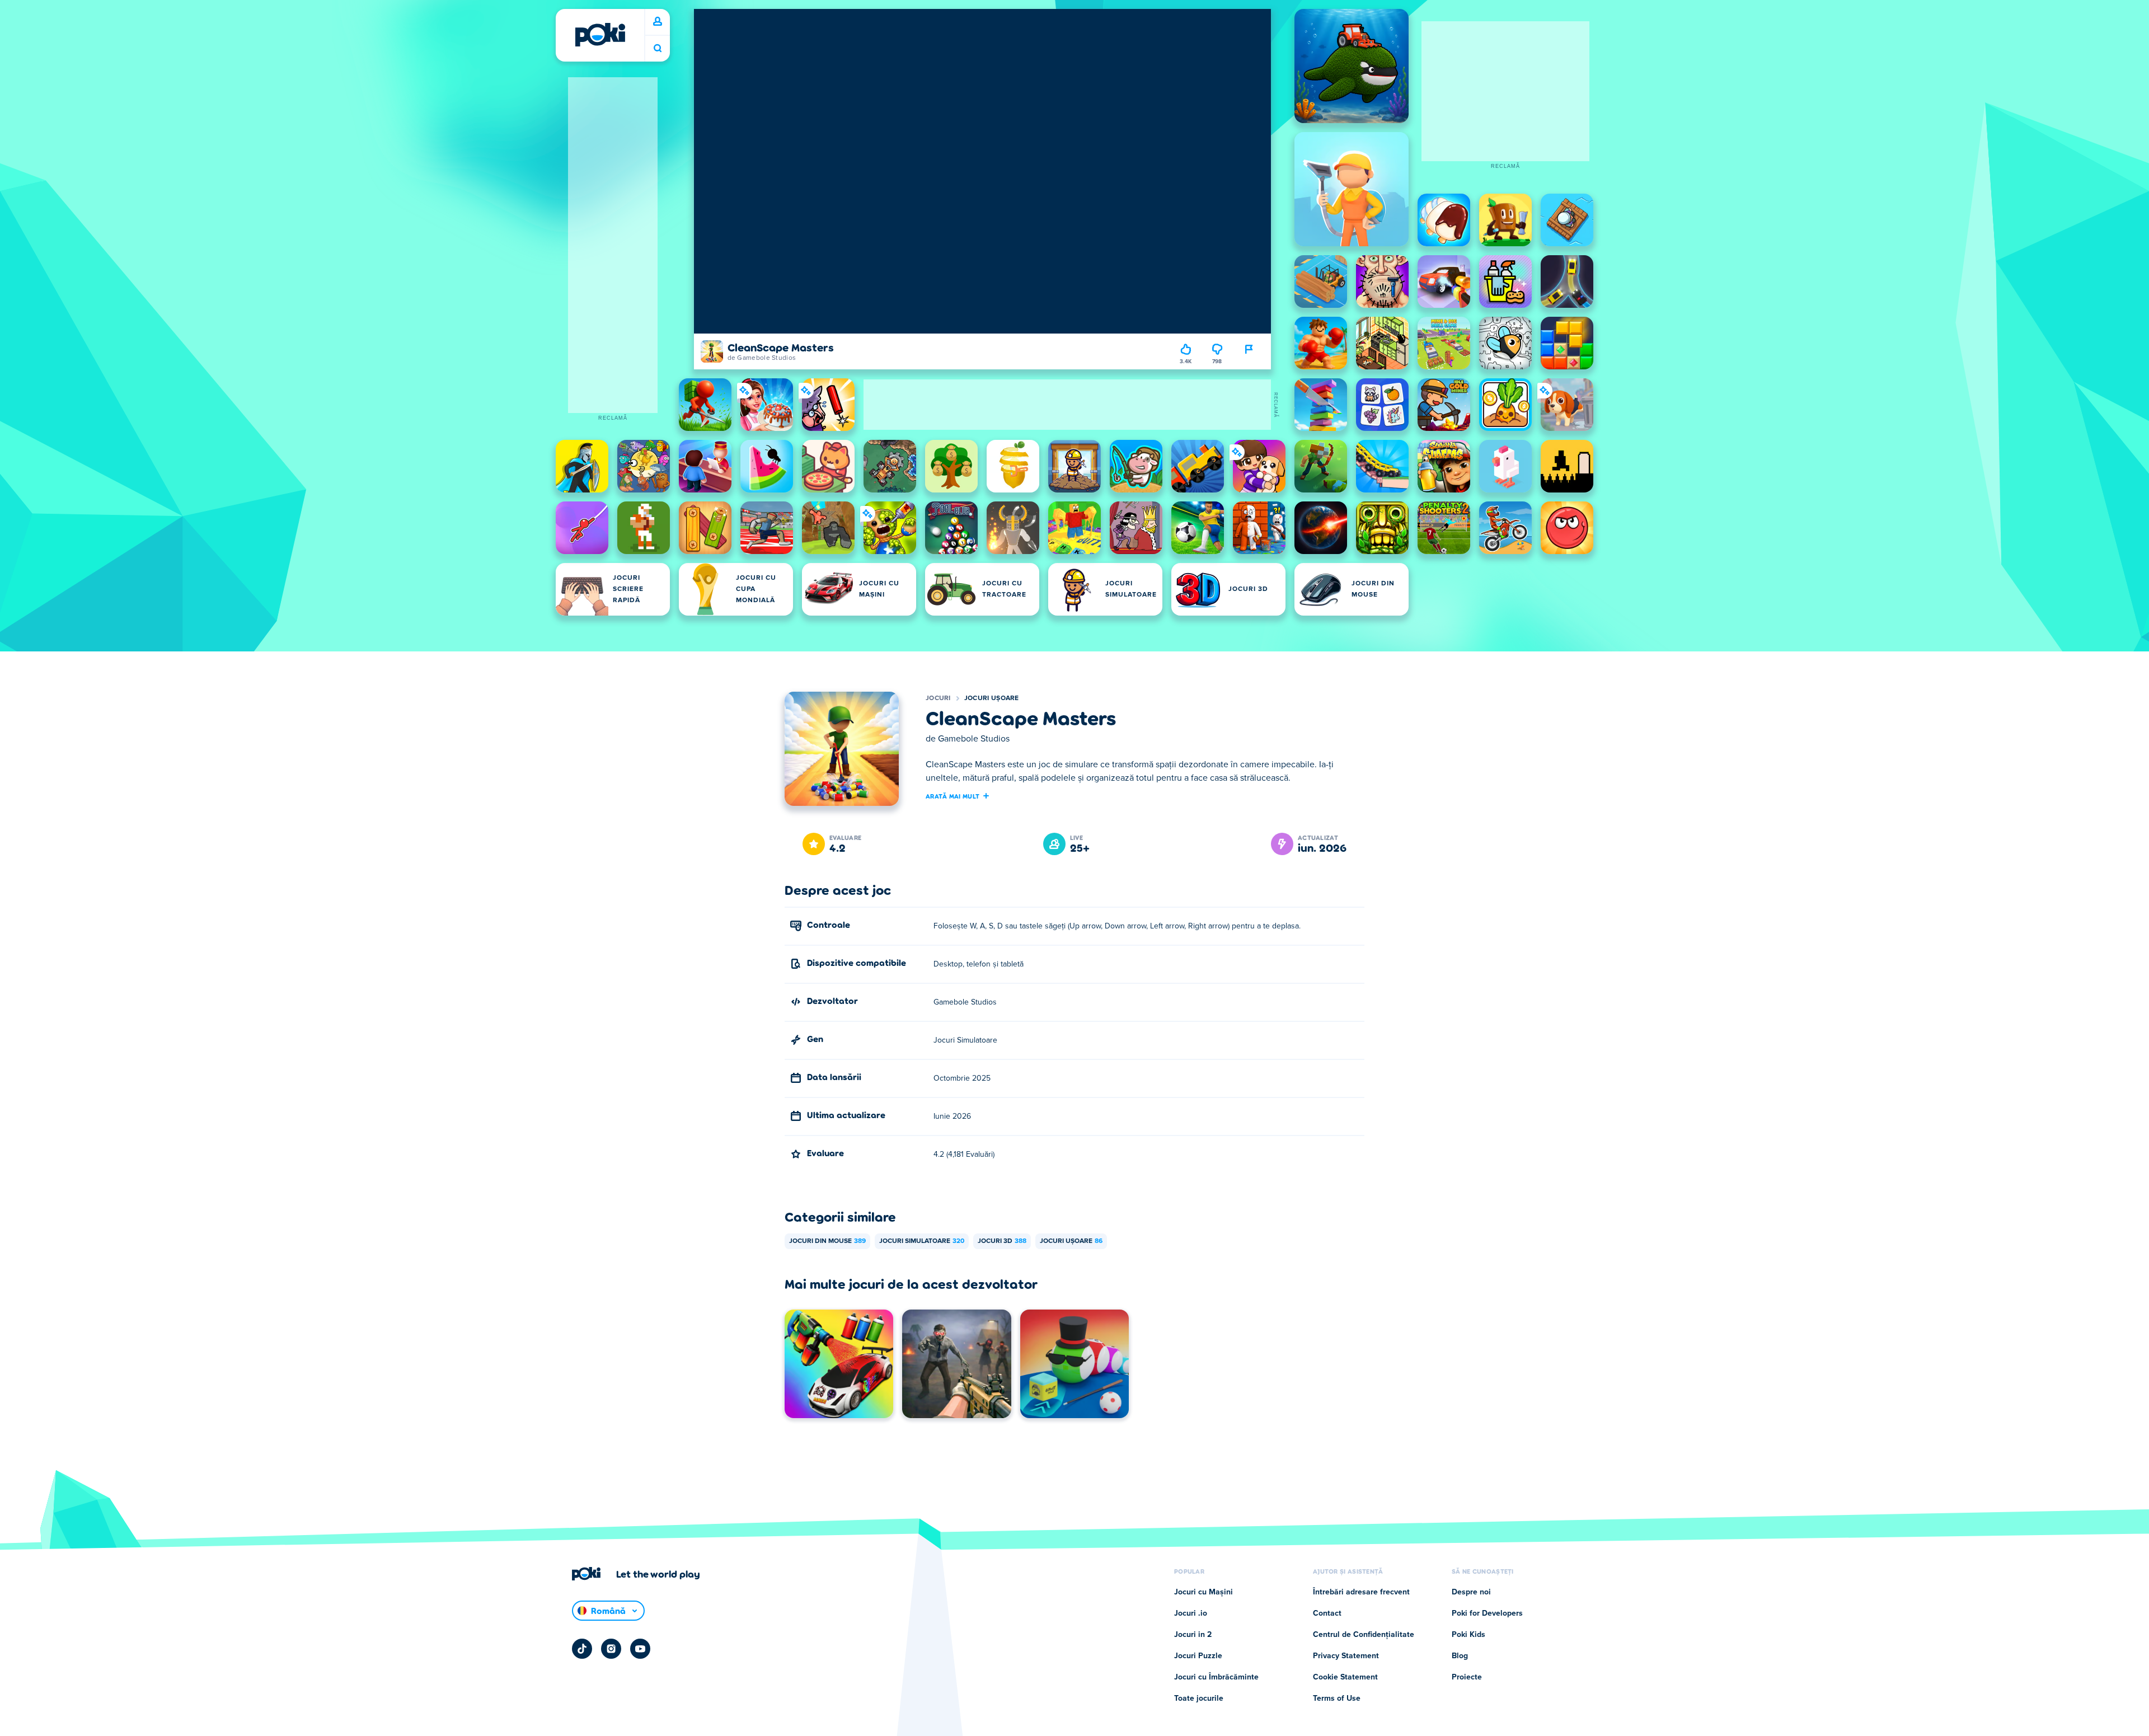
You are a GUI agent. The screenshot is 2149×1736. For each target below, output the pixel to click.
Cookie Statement (1345, 1677)
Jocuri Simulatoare (922, 1241)
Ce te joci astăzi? (658, 48)
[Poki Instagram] (611, 1649)
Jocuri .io (1191, 1613)
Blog (1460, 1656)
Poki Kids (1468, 1635)
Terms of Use (1337, 1699)
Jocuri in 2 (1193, 1635)
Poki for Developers (1487, 1613)
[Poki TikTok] (582, 1649)
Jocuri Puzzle (1198, 1656)
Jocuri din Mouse (827, 1241)
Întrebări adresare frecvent (1361, 1592)
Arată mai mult (952, 796)
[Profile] (658, 22)
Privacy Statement (1346, 1656)
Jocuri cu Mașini (1203, 1592)
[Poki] (600, 35)
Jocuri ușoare (992, 698)
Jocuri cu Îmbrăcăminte (1216, 1677)
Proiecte (1467, 1677)
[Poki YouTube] (640, 1649)
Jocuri (938, 698)
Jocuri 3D (1002, 1241)
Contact (1327, 1613)
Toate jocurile (1199, 1699)
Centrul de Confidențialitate (1364, 1635)
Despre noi (1471, 1592)
